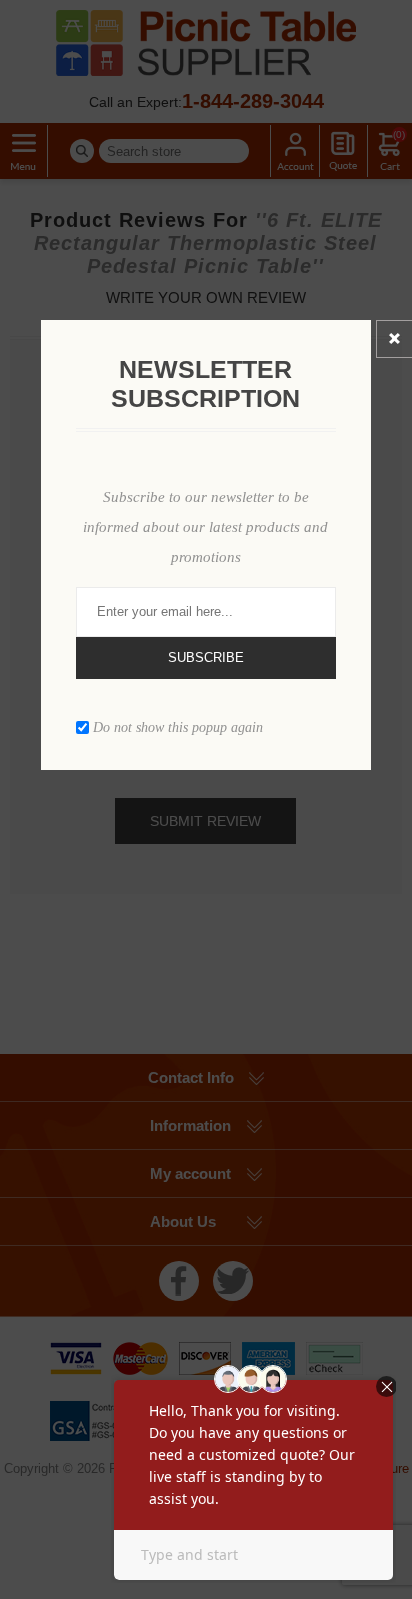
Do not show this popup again (178, 726)
